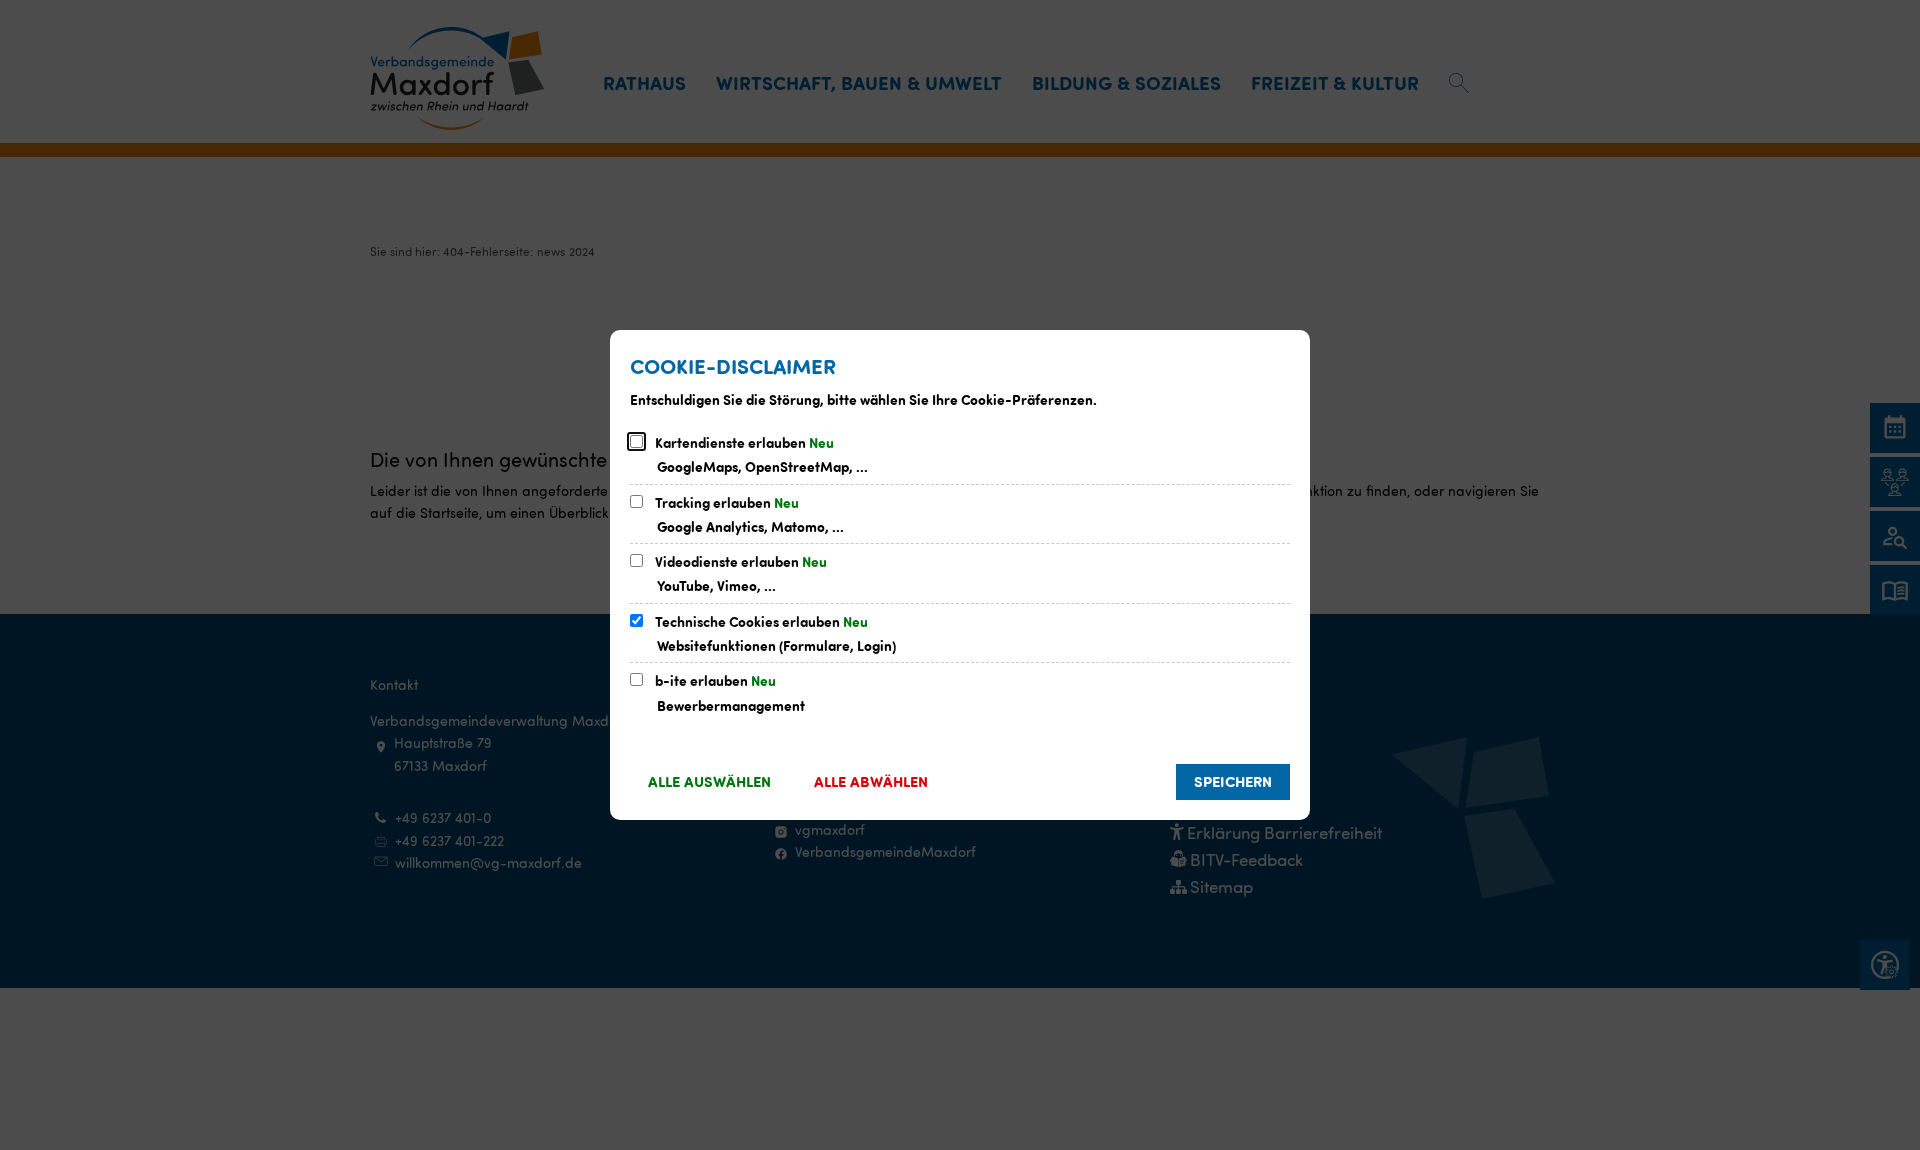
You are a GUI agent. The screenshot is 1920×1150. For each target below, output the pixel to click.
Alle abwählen (871, 781)
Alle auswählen (709, 781)
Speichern (1233, 781)
